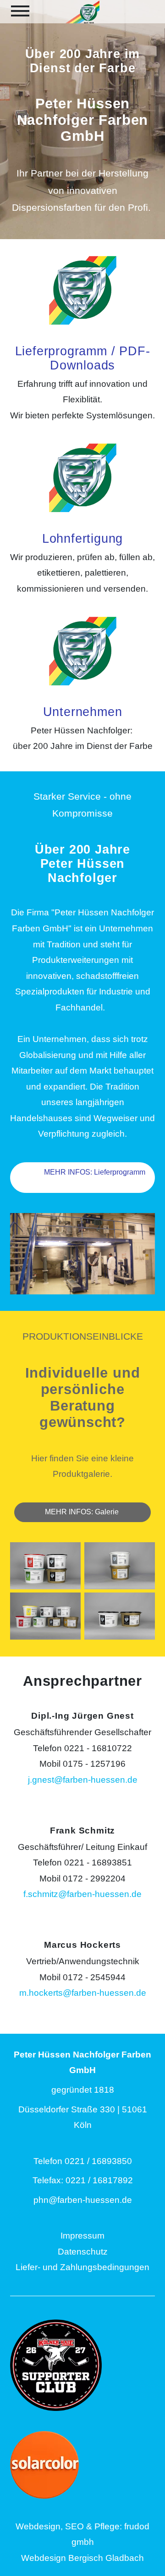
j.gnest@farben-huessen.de (83, 1780)
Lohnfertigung (82, 539)
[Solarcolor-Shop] (82, 2465)
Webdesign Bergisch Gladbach (82, 2558)
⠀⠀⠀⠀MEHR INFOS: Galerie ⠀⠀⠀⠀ (83, 1512)
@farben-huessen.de (90, 2200)
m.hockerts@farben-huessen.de (83, 1993)
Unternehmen (83, 712)
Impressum (82, 2236)
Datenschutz (83, 2252)
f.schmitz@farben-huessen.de (82, 1894)
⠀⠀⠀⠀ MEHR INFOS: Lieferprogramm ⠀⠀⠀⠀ (83, 1178)
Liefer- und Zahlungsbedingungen (82, 2267)
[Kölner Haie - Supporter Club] (82, 2365)
